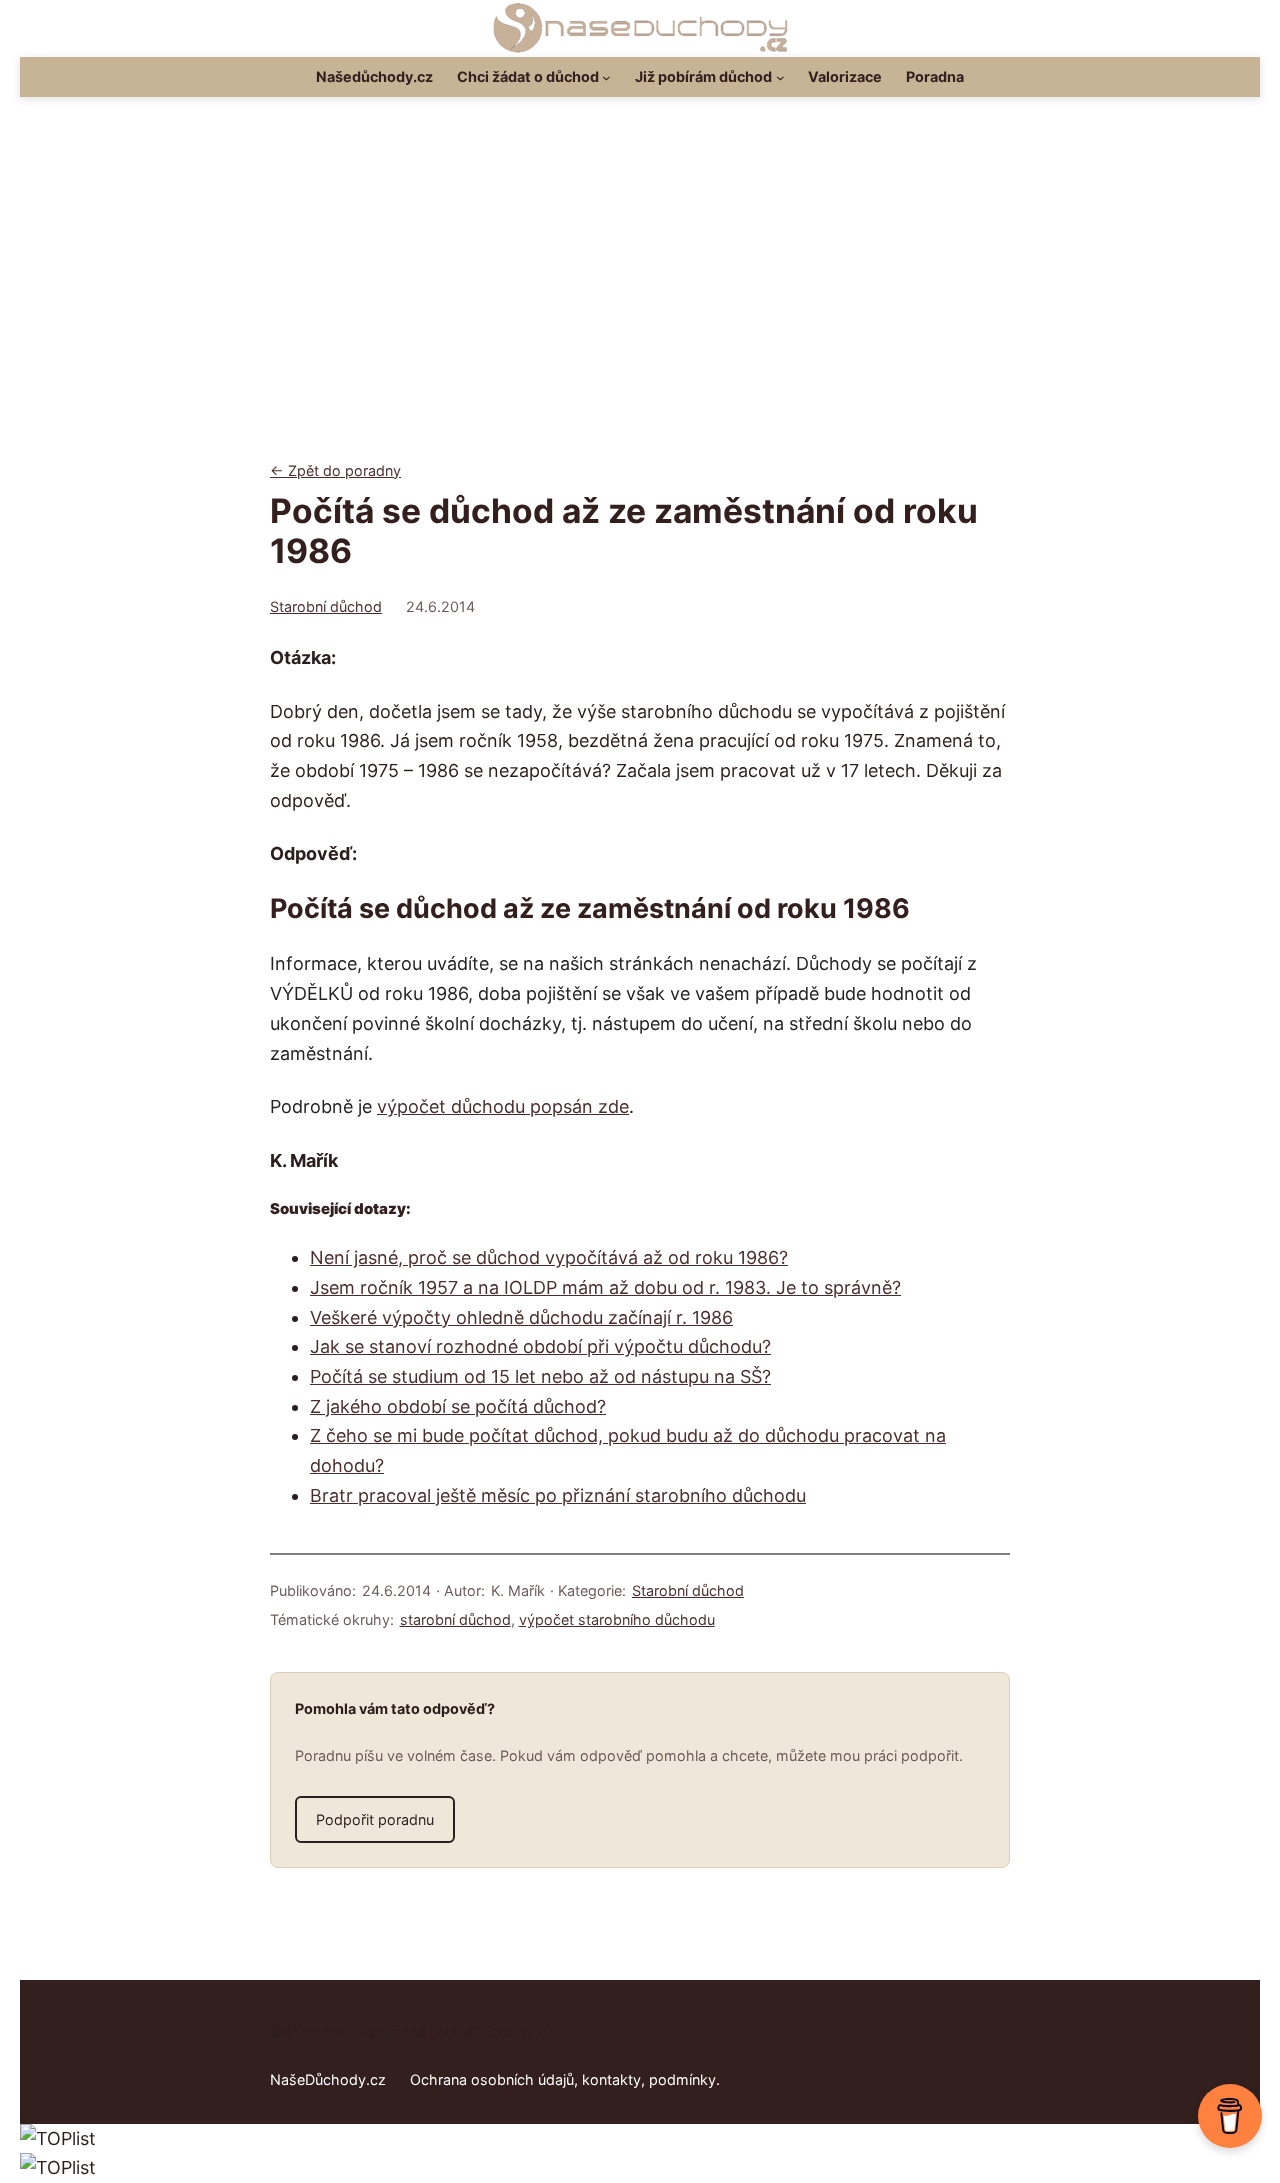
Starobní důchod (326, 606)
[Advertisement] (640, 295)
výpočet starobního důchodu (617, 1619)
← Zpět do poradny (335, 470)
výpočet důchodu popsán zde (503, 1106)
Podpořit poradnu (375, 1819)
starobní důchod (455, 1619)
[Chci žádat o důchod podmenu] (606, 77)
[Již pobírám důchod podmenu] (780, 77)
